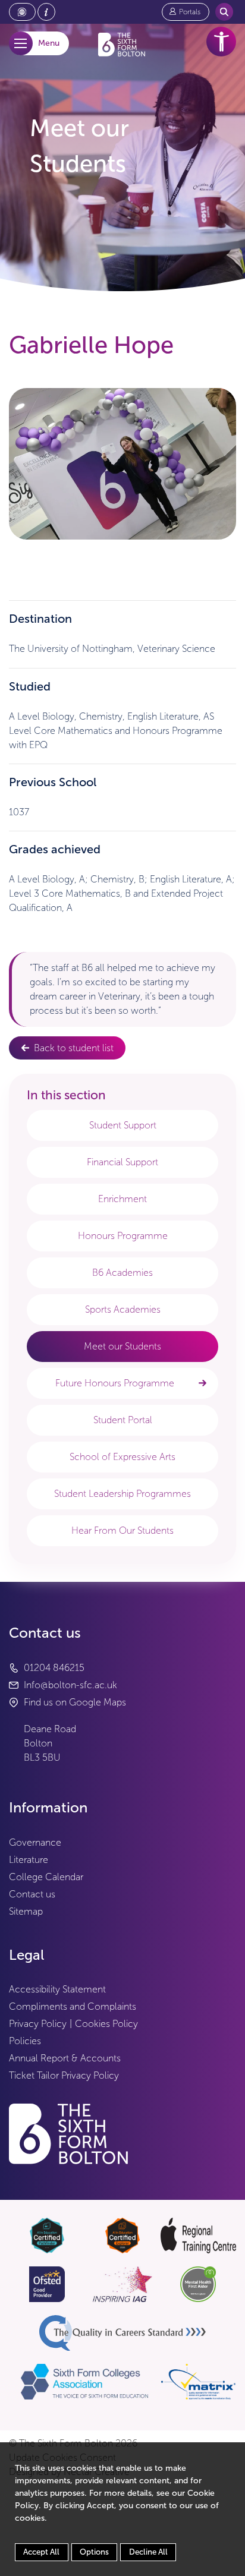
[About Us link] (46, 12)
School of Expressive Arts (122, 1457)
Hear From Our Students (122, 1530)
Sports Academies (123, 1309)
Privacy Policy (38, 2024)
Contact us (32, 1894)
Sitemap (26, 1911)
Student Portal (123, 1420)
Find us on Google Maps (75, 1702)
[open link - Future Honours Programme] (202, 1383)
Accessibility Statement (57, 1989)
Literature (29, 1860)
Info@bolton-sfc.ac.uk (70, 1685)
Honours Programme (123, 1236)
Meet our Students (122, 1346)
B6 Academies (122, 1273)
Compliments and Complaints (73, 2006)
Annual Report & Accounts (65, 2058)
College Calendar (46, 1877)
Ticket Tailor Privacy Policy (64, 2075)
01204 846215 (54, 1668)
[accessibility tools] (221, 42)
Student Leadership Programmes (122, 1494)
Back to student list (74, 1048)
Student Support (123, 1125)
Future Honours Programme (115, 1383)
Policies (25, 2041)
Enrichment (122, 1199)
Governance (35, 1842)
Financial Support (122, 1162)
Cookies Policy (106, 2024)
